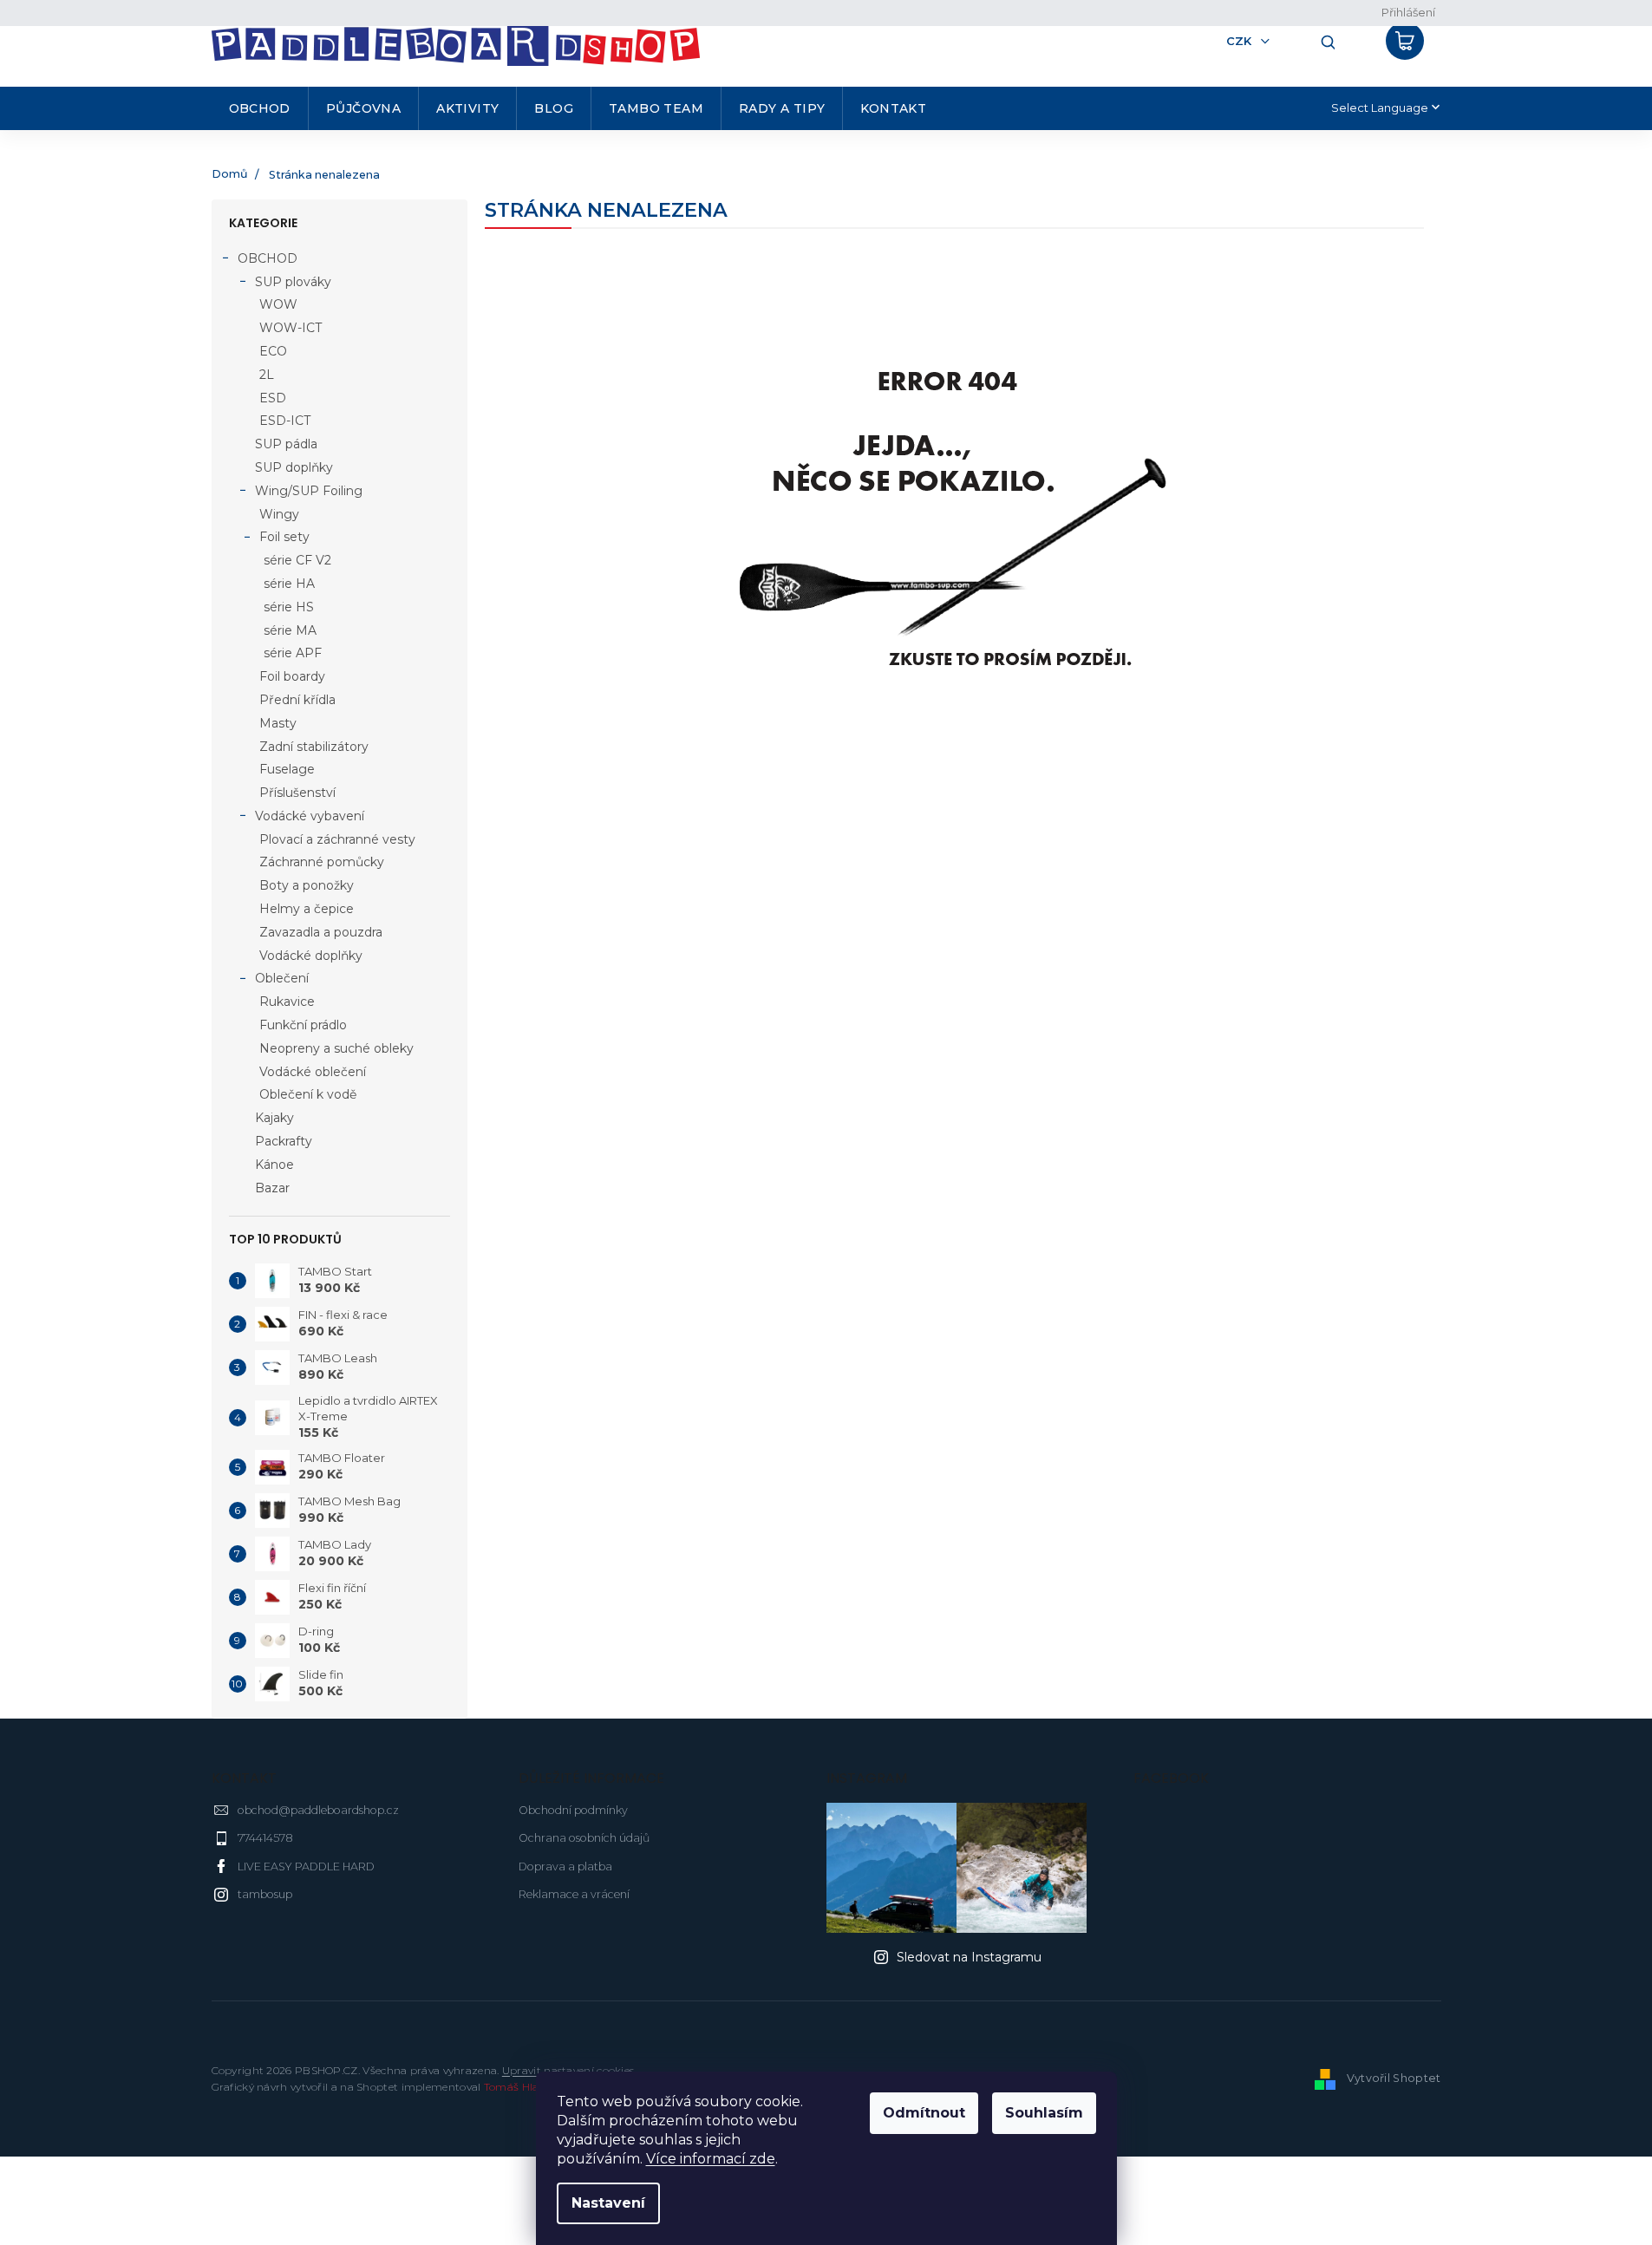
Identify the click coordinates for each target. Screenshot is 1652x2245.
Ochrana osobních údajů (584, 1838)
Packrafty (284, 1141)
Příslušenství (297, 793)
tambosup (265, 1894)
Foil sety (284, 537)
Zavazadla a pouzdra (321, 932)
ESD (273, 398)
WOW (278, 304)
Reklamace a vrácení (574, 1894)
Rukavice (287, 1002)
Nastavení (608, 2203)
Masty (278, 723)
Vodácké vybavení (310, 816)
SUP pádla (286, 444)
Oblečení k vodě (308, 1094)
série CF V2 (297, 560)
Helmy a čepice (307, 909)
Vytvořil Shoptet (1394, 2078)
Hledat (1322, 41)
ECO (273, 351)
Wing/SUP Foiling (309, 491)
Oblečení (282, 978)
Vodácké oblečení (313, 1072)
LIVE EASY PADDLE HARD (306, 1866)
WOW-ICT (291, 328)
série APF (293, 653)
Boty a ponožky (307, 885)
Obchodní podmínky (573, 1810)
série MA (290, 630)
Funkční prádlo (303, 1025)
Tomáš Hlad (515, 2087)
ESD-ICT (285, 421)
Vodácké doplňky (311, 956)
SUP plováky (293, 282)
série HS (289, 607)
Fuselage (287, 769)
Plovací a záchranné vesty (337, 839)
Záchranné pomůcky (322, 862)
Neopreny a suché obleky (336, 1048)
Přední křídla (297, 700)
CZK (1241, 41)
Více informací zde (711, 2159)
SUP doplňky (294, 467)
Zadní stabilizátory (314, 747)
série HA (289, 584)
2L (267, 375)
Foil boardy (292, 676)
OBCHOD (268, 258)
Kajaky (274, 1118)
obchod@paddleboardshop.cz (318, 1810)
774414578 (265, 1838)
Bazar (272, 1188)
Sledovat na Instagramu (969, 1957)
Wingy (279, 514)
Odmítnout (924, 2113)
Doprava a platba (565, 1866)
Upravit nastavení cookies (568, 2070)
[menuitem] (260, 108)
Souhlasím (1044, 2113)
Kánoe (274, 1165)
